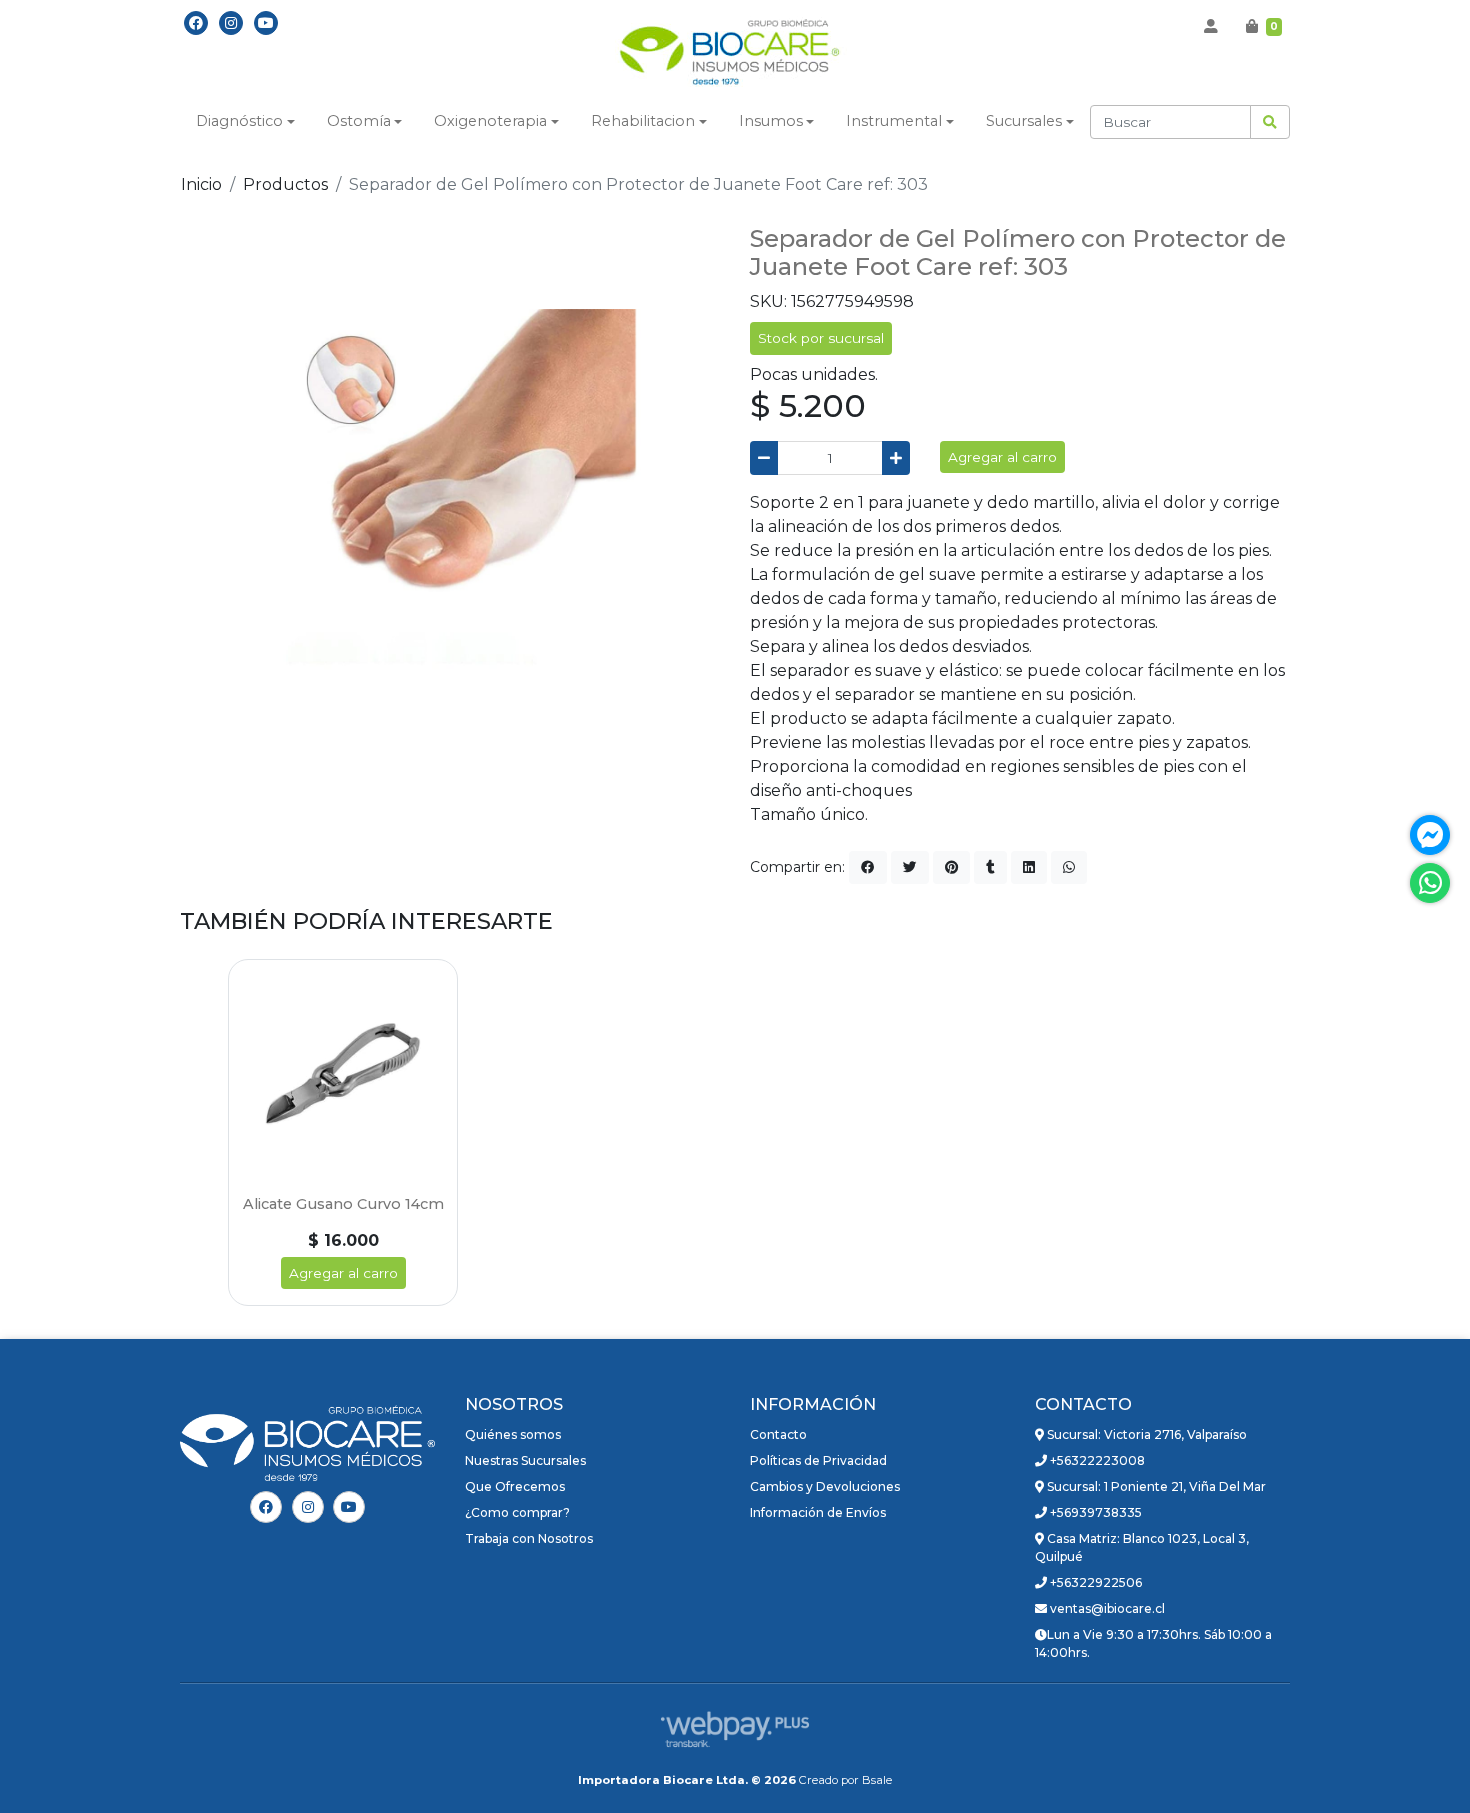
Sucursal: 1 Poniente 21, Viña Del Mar (1155, 1486)
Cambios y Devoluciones (825, 1486)
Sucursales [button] (1024, 121)
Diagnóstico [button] (239, 121)
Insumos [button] (771, 121)
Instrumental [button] (894, 121)
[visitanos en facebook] (196, 23)
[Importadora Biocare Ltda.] (735, 54)
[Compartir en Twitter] (910, 867)
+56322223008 (1096, 1460)
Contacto (778, 1434)
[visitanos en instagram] (231, 23)
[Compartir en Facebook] (868, 867)
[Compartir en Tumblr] (990, 867)
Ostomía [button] (359, 121)
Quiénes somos (513, 1434)
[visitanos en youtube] (266, 23)
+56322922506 (1094, 1582)
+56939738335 (1094, 1512)
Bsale (877, 1780)
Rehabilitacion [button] (643, 121)
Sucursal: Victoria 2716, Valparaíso (1145, 1434)
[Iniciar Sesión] (1211, 26)
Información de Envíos (818, 1512)
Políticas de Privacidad (818, 1460)
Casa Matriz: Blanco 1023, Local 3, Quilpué (1142, 1547)
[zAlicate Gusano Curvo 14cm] (343, 1074)
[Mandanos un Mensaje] (1430, 835)
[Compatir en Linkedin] (1029, 867)
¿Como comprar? (517, 1512)
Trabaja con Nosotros (529, 1538)
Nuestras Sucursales (525, 1460)
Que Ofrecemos (515, 1486)
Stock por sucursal (821, 338)
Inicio (201, 184)
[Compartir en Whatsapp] (1069, 867)
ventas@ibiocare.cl (1106, 1608)
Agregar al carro (1002, 457)
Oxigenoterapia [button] (490, 121)
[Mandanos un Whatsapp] (1430, 883)
